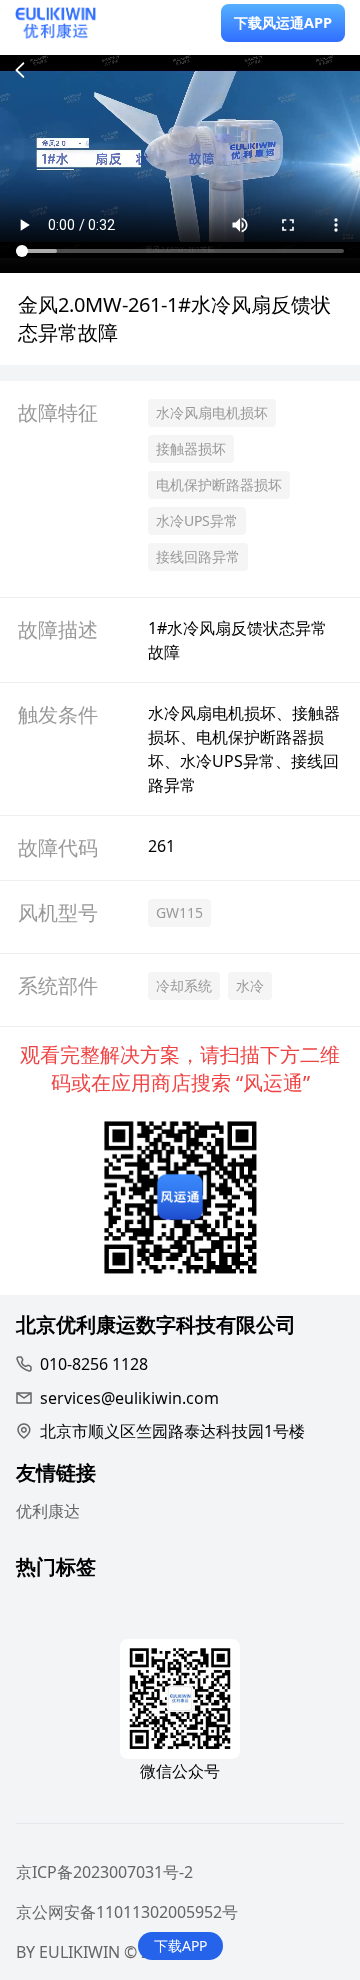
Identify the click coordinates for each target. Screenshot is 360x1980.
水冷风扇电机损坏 (212, 412)
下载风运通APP (283, 22)
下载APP (180, 1945)
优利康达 (48, 1511)
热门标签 (56, 1569)
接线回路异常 (198, 556)
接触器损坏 (191, 448)
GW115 (179, 912)
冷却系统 (184, 985)
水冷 (250, 985)
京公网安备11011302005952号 (127, 1912)
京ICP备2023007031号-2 (104, 1872)
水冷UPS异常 (197, 520)
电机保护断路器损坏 (219, 484)
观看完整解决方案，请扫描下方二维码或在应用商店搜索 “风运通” (180, 1068)
